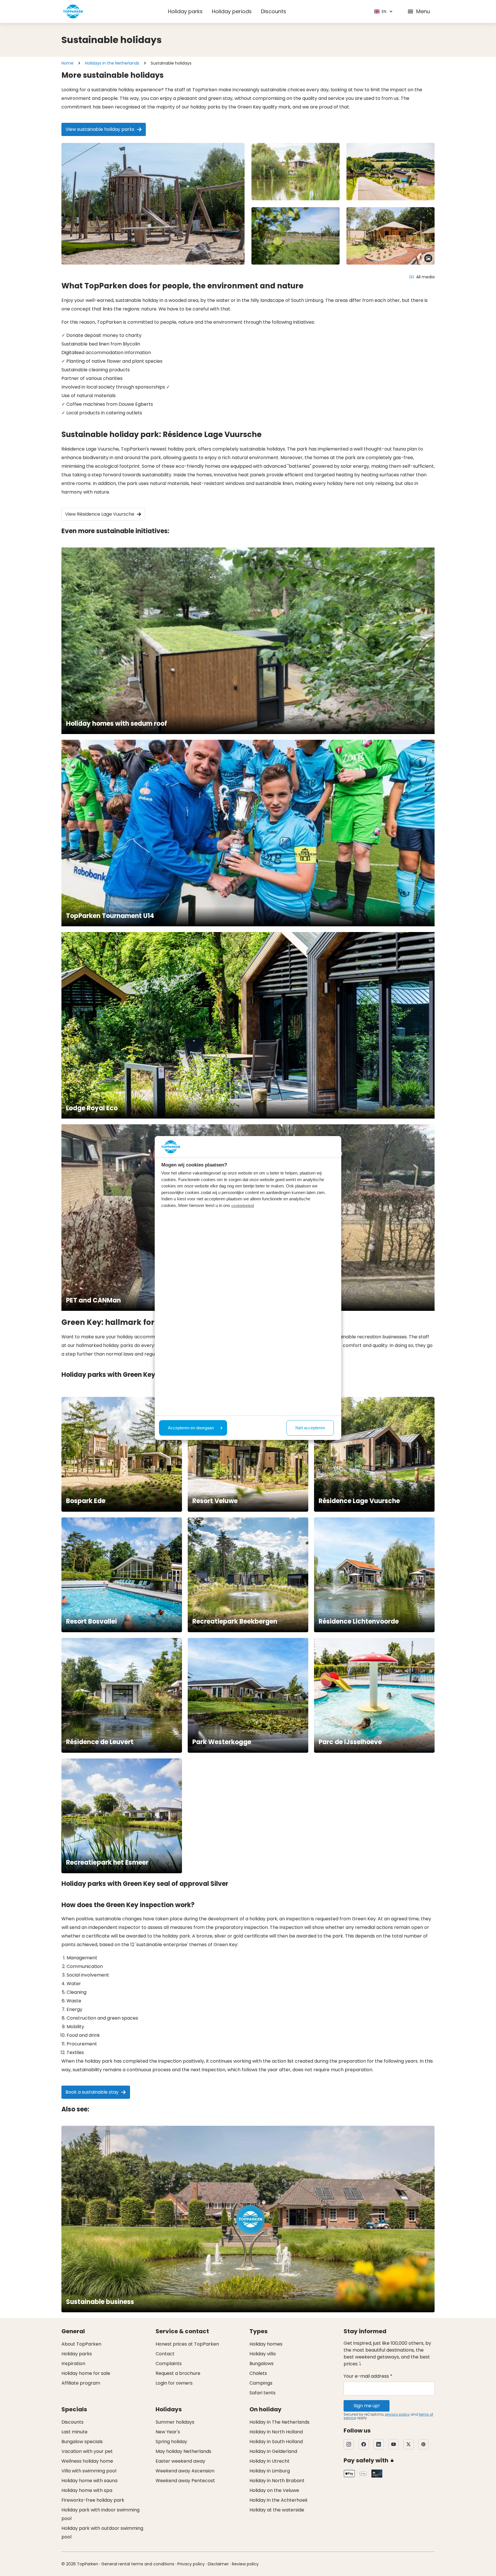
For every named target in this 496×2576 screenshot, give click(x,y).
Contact (165, 2354)
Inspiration (73, 2364)
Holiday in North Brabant (277, 2481)
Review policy (245, 2564)
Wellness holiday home (87, 2461)
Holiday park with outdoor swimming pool (102, 2533)
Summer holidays (175, 2422)
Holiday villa (262, 2354)
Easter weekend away (180, 2461)
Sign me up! (367, 2406)
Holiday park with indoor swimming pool (100, 2514)
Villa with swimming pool (89, 2471)
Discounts (274, 11)
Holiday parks (185, 11)
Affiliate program (81, 2383)
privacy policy (397, 2414)
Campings (261, 2383)
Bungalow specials (82, 2442)
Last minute (74, 2432)
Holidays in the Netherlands (112, 63)
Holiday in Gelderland (273, 2451)
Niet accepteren (310, 1428)
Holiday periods (232, 11)
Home (67, 63)
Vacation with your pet (87, 2451)
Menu (423, 11)
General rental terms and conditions (138, 2564)
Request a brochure (178, 2373)
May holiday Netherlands (183, 2451)
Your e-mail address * (368, 2376)
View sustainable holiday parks (100, 129)
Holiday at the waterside (277, 2510)
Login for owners (174, 2383)
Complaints (169, 2364)
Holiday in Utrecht (270, 2461)
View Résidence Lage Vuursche (100, 514)
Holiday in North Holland (276, 2432)
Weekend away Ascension (185, 2471)
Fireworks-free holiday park (93, 2500)
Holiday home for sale (86, 2373)
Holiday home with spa (87, 2490)
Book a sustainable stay (92, 2092)
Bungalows (261, 2364)
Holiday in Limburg (270, 2471)
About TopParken (81, 2344)
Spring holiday (171, 2442)
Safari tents (262, 2393)
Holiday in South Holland (276, 2442)
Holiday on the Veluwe (274, 2490)
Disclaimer (218, 2564)
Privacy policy (191, 2564)
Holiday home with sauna (89, 2481)
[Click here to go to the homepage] (73, 11)
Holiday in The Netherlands (279, 2422)
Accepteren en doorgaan (191, 1428)
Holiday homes (266, 2344)
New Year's (168, 2432)
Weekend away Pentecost (185, 2481)
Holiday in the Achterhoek (279, 2500)
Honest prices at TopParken (187, 2344)
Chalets (258, 2373)
